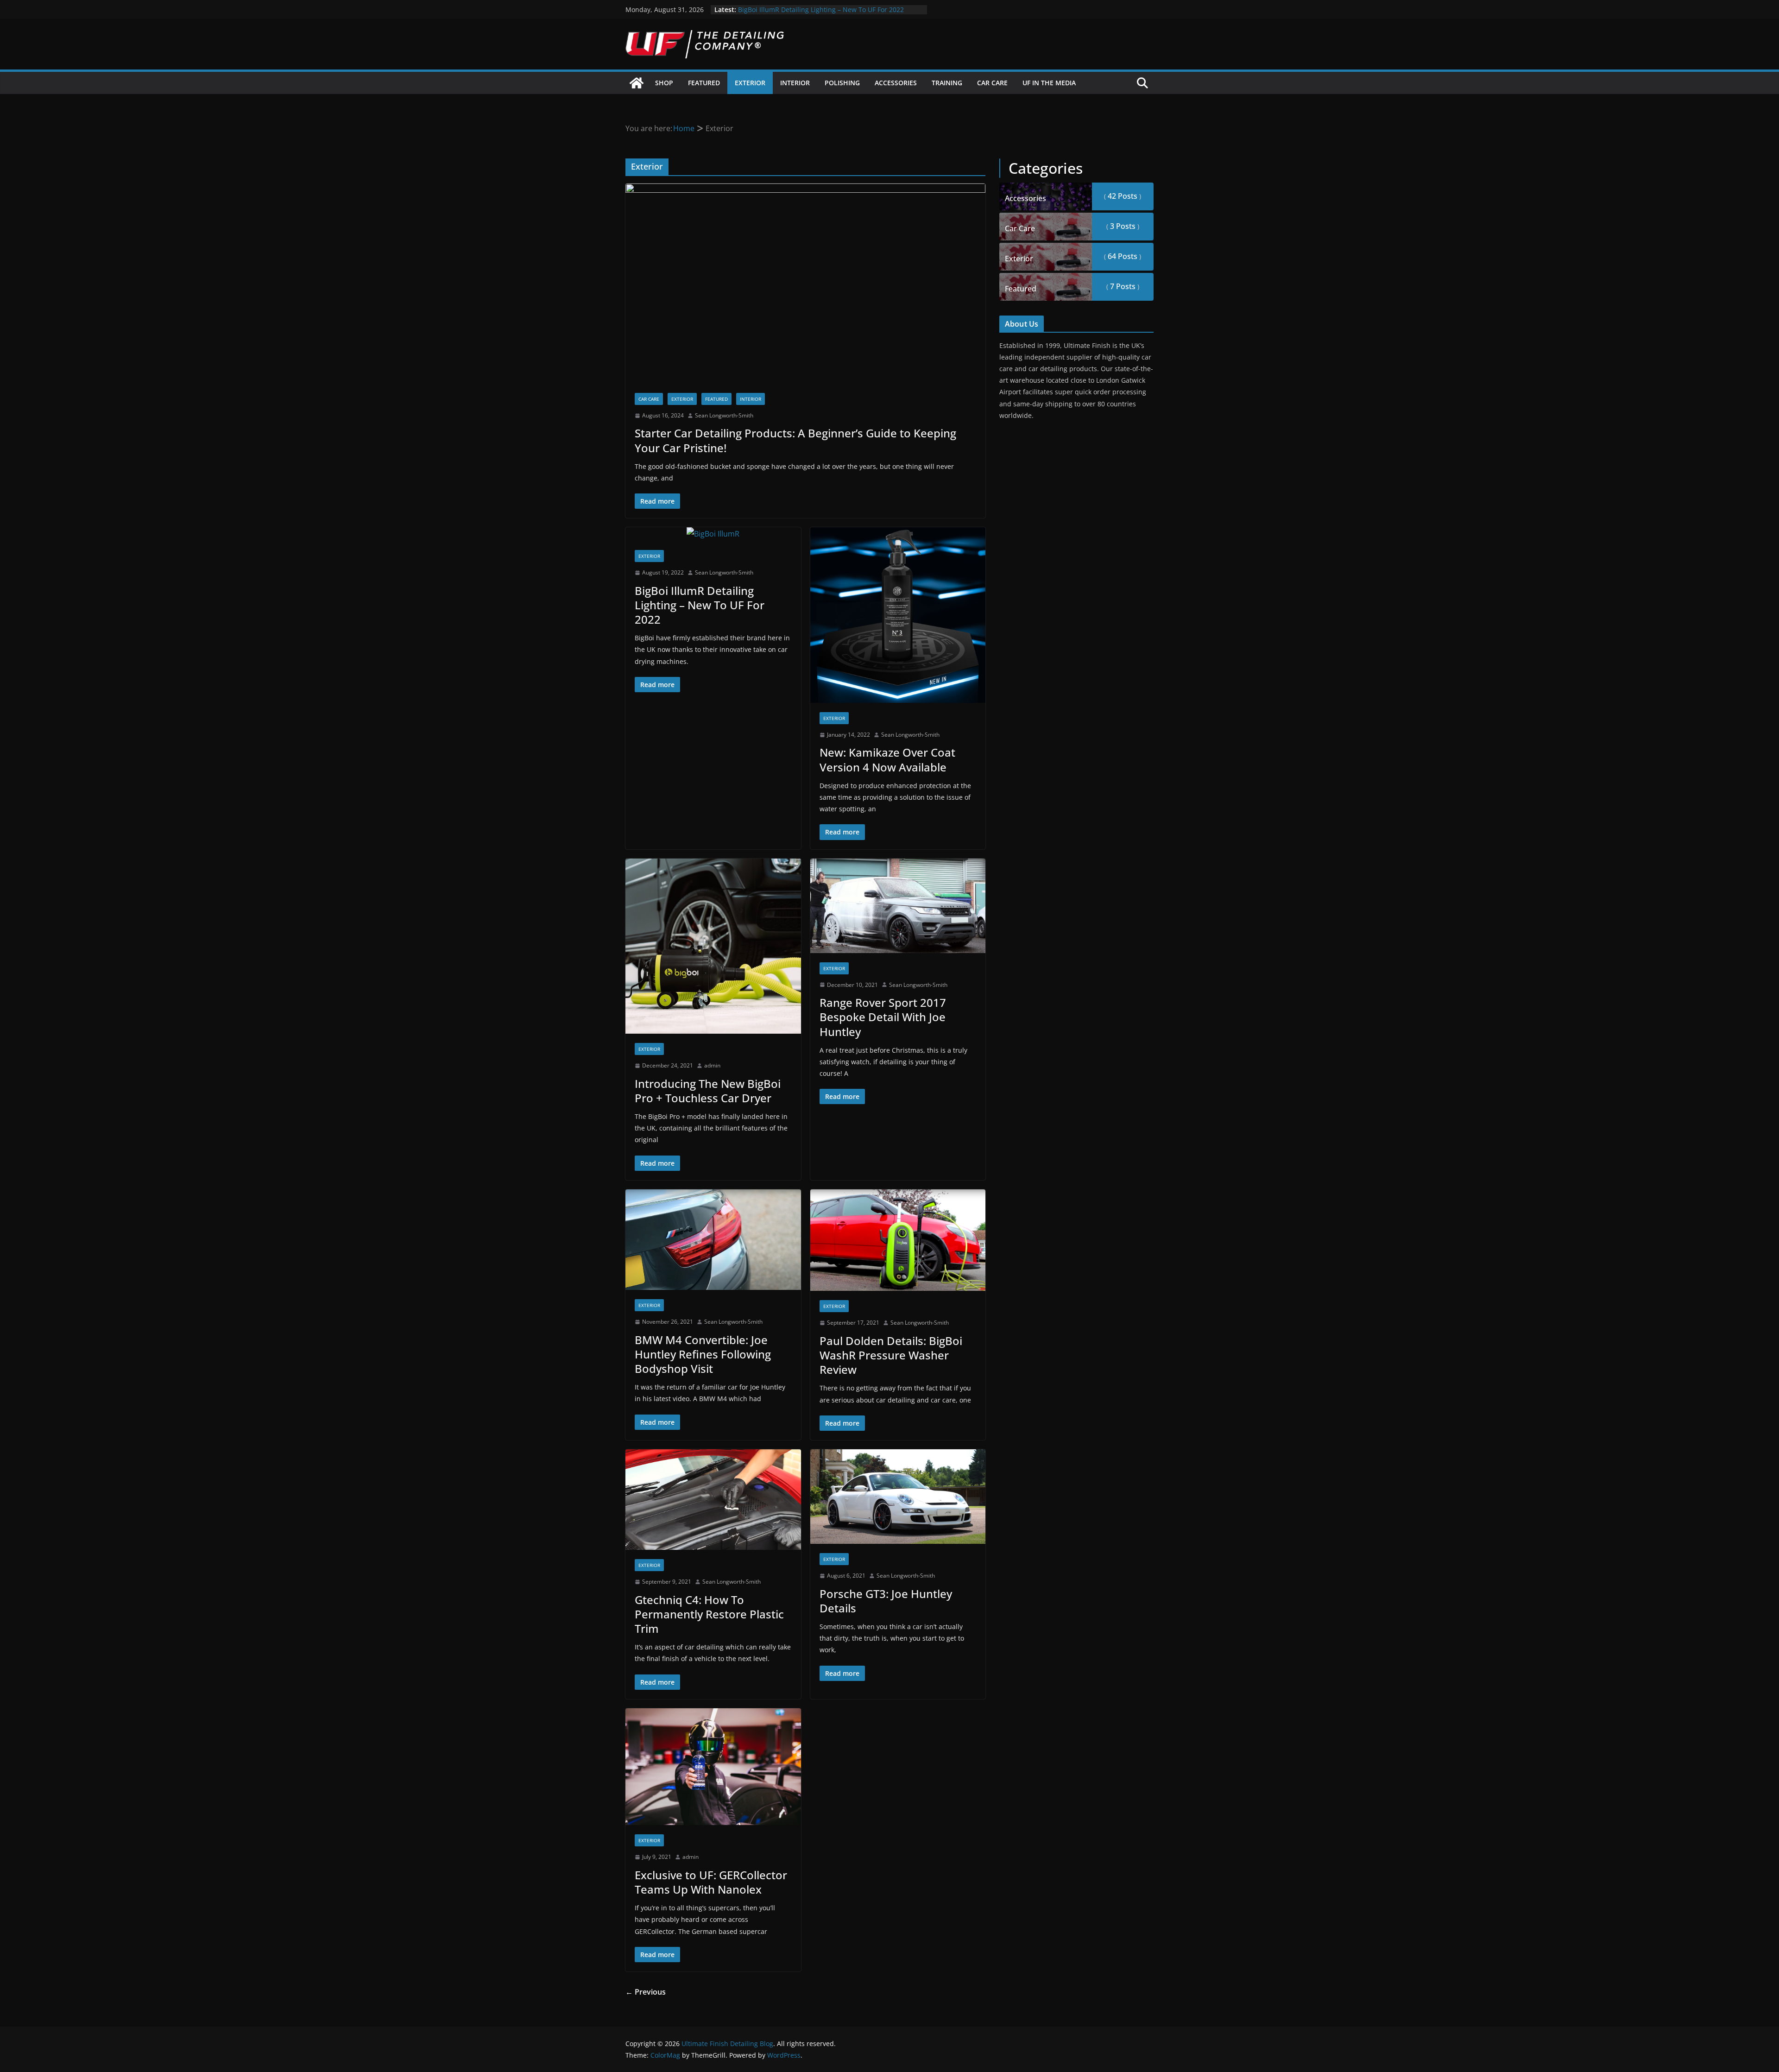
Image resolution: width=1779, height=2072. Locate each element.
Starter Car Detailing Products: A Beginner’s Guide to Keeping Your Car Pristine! (795, 440)
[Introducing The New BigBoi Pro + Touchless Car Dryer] (713, 946)
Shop (664, 83)
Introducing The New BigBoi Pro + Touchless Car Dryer (708, 1091)
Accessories (896, 83)
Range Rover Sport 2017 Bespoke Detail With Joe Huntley (883, 1017)
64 (1122, 256)
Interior (795, 83)
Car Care (992, 83)
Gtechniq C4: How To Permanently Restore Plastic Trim (709, 1614)
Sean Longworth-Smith (724, 415)
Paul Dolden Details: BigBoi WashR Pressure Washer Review (891, 1355)
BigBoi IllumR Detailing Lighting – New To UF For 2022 (700, 605)
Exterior (750, 83)
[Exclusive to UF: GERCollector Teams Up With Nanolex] (713, 1767)
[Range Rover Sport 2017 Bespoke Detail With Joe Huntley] (898, 906)
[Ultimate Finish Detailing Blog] (637, 83)
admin (712, 1065)
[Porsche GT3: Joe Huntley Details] (898, 1497)
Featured (704, 83)
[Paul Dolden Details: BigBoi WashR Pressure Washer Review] (898, 1240)
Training (947, 83)
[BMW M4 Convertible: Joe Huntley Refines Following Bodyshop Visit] (713, 1240)
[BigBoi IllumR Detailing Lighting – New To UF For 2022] (713, 534)
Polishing (842, 83)
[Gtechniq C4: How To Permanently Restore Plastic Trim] (713, 1500)
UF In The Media (1049, 83)
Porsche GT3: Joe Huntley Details (886, 1601)
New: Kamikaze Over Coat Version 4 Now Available (887, 759)
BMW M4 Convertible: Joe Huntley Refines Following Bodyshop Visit (703, 1354)
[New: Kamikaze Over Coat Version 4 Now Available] (898, 615)
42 (1122, 196)
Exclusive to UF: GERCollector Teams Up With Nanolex (711, 1882)
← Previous (646, 1992)
